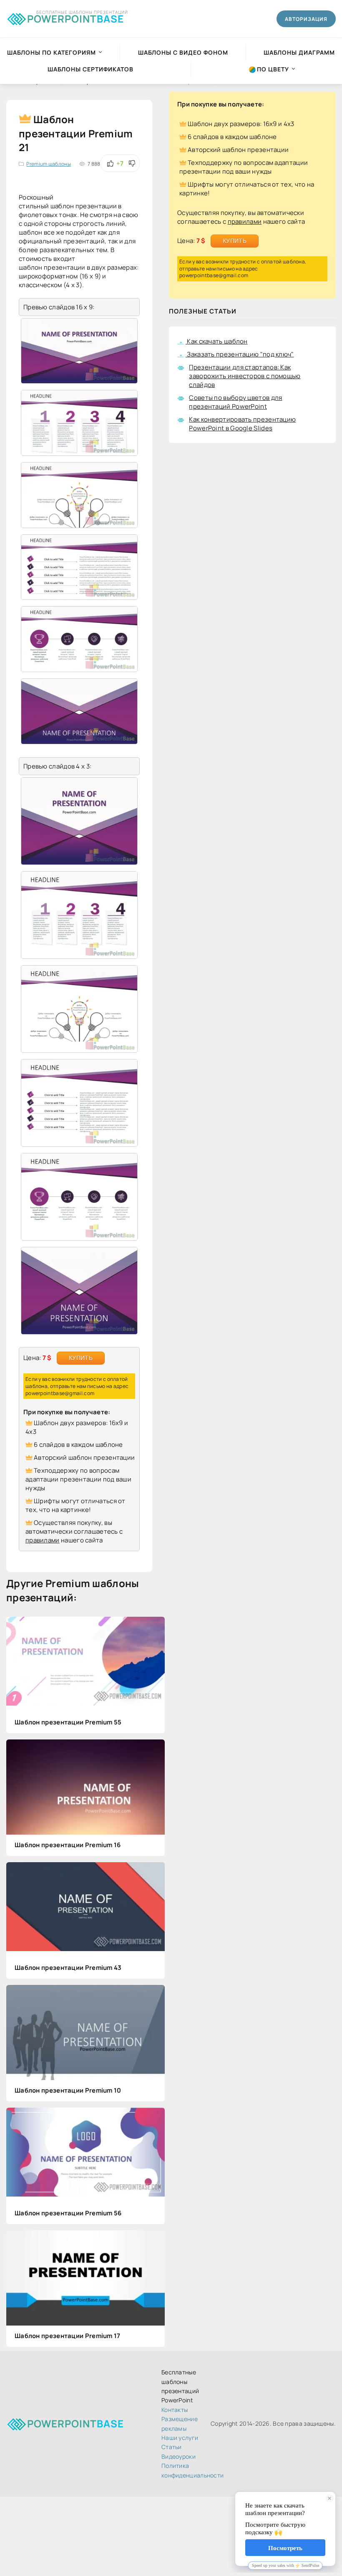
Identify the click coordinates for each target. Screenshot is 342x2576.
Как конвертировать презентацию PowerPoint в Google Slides (242, 424)
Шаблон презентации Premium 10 (68, 2090)
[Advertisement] (252, 528)
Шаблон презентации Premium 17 (68, 2336)
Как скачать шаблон (217, 341)
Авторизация (306, 19)
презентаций (84, 241)
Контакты (175, 2410)
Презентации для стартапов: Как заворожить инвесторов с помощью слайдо (245, 376)
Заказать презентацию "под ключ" (240, 354)
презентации (96, 206)
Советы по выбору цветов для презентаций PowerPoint (235, 402)
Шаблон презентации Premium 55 (68, 1722)
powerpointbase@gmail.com (60, 1393)
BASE (75, 17)
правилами (43, 1540)
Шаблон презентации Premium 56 (68, 2213)
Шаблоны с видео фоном (183, 52)
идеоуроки (179, 2456)
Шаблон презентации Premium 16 (68, 1845)
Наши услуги (180, 2438)
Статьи (172, 2447)
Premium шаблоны (49, 164)
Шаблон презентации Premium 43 (68, 1968)
